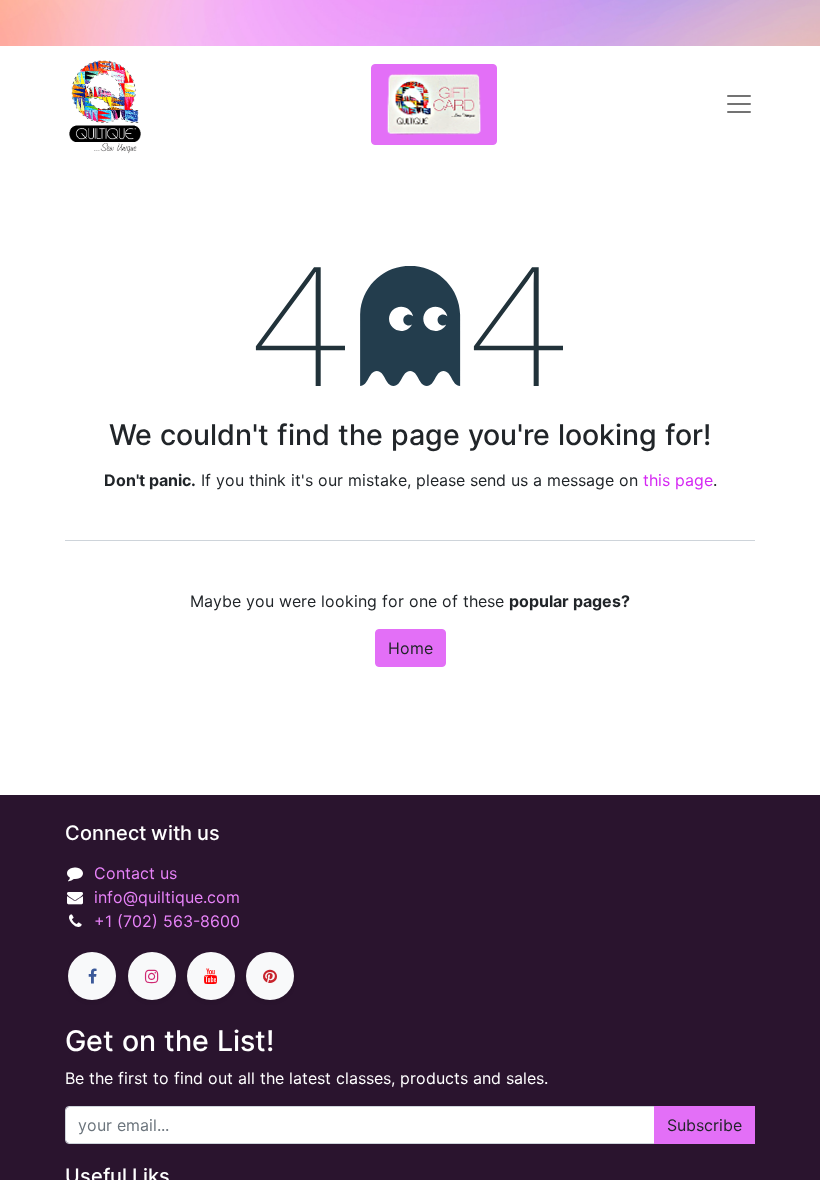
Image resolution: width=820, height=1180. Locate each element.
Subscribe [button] (704, 1125)
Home (410, 648)
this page (678, 480)
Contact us (135, 873)
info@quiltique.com (167, 897)
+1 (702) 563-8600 (167, 921)
